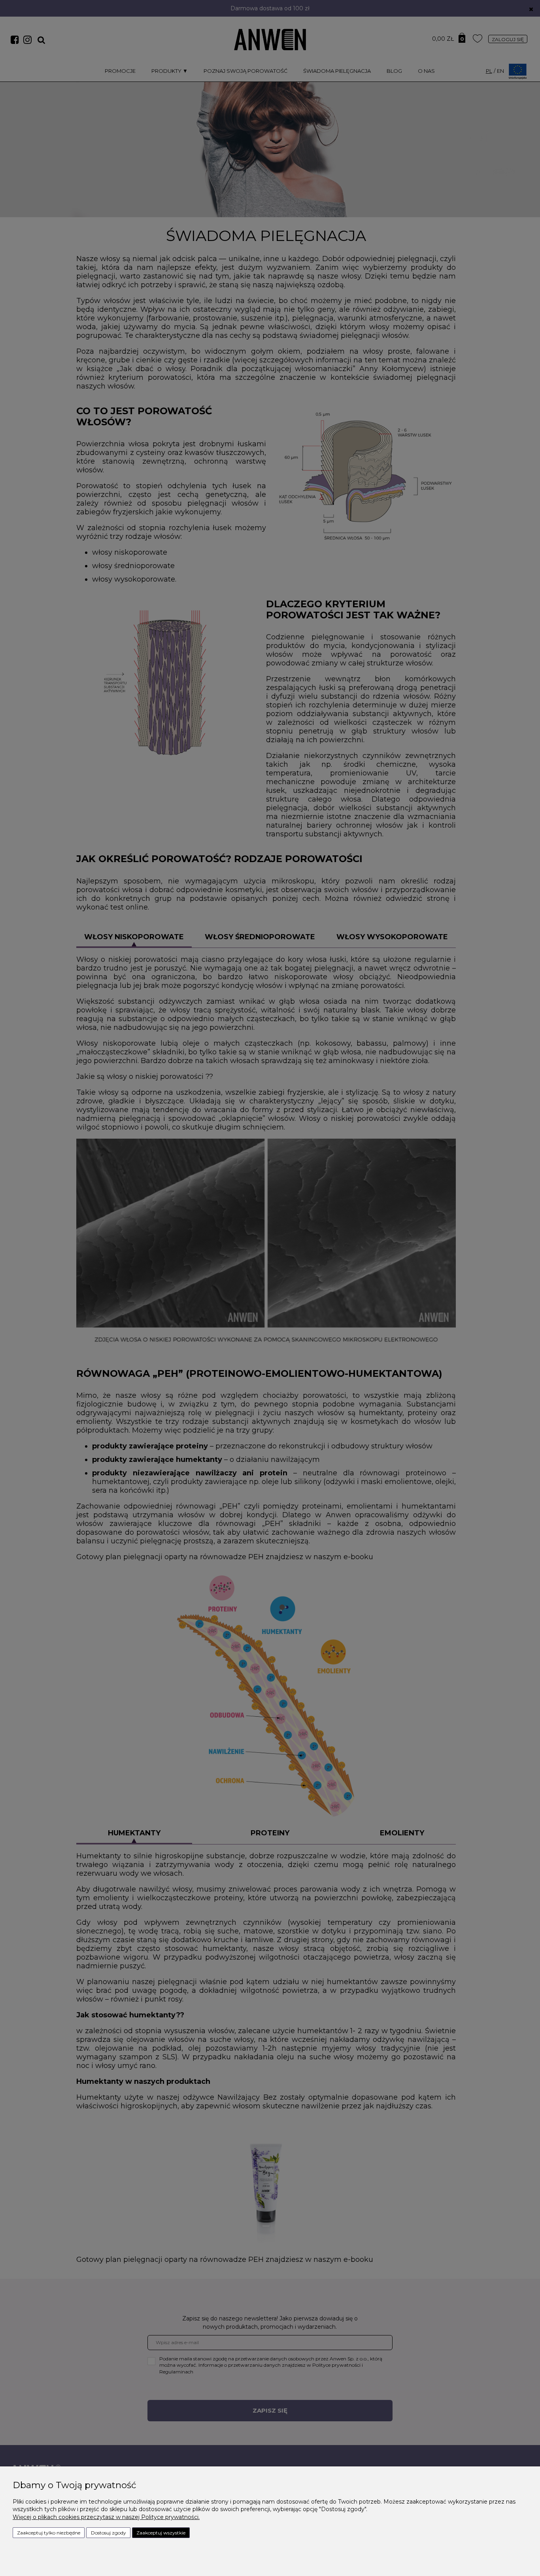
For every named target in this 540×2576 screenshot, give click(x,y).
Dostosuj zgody (109, 2533)
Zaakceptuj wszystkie (161, 2533)
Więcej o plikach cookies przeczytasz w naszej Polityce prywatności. (106, 2517)
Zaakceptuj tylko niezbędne (49, 2533)
